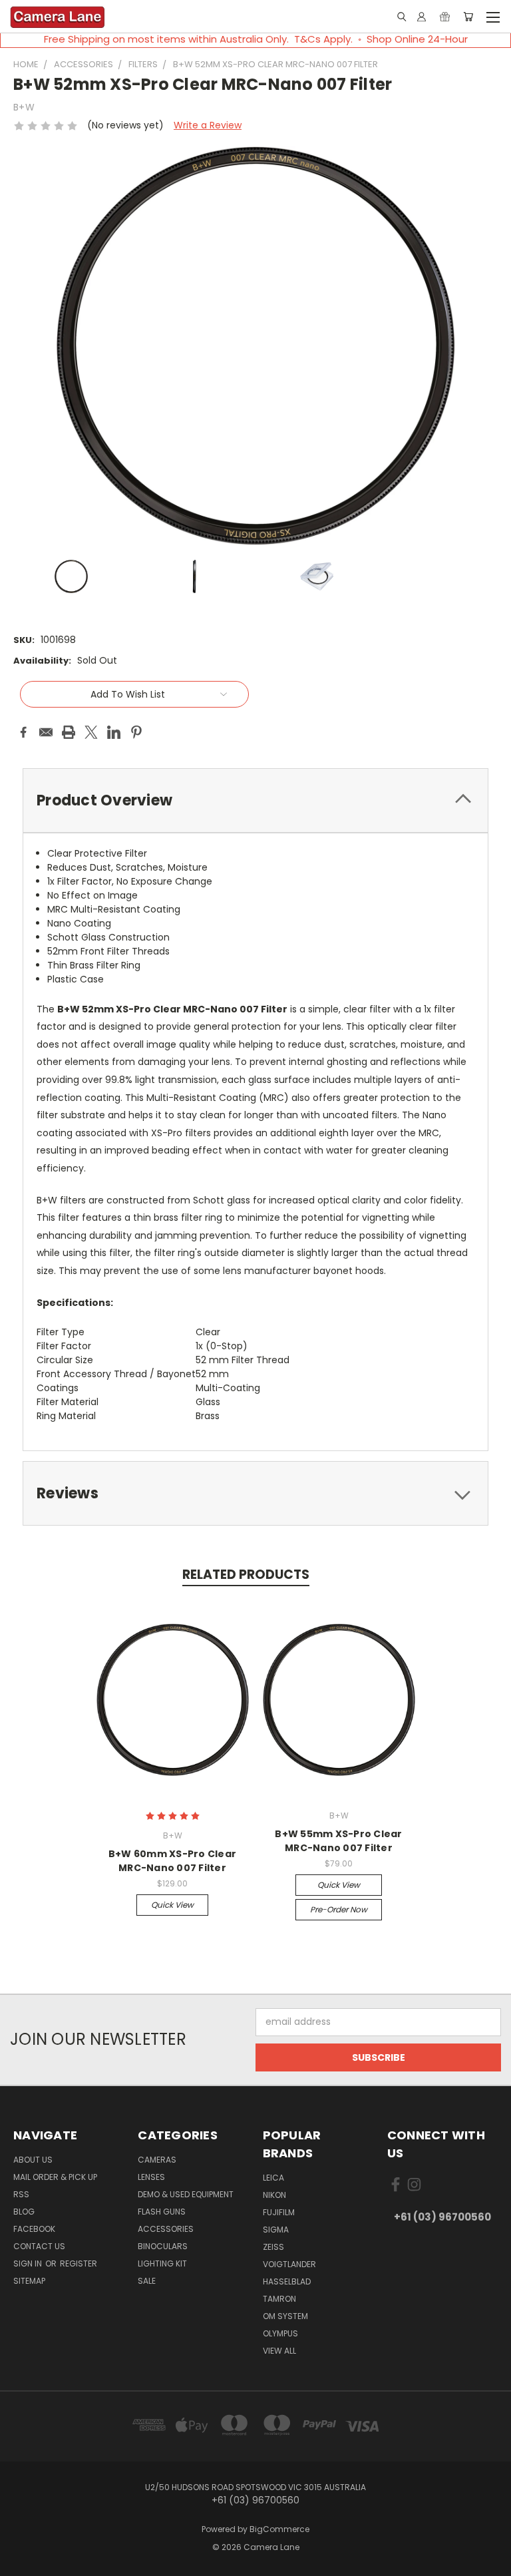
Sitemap (29, 2281)
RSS (21, 2194)
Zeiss (273, 2247)
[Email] (46, 732)
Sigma (276, 2230)
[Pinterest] (136, 732)
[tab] (255, 800)
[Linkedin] (114, 732)
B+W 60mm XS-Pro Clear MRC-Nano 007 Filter (172, 1861)
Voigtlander (289, 2264)
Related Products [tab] (246, 1575)
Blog (24, 2212)
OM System (285, 2316)
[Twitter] (91, 732)
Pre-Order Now (339, 1909)
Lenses (151, 2177)
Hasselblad (287, 2281)
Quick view (172, 1905)
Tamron (279, 2299)
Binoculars (163, 2246)
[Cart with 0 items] (468, 17)
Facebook (34, 2229)
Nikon (274, 2195)
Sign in (29, 2263)
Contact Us (39, 2246)
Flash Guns (162, 2212)
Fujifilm (279, 2212)
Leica (273, 2178)
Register (79, 2263)
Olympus (280, 2333)
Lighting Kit (162, 2263)
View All (279, 2351)
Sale (147, 2281)
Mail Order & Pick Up (55, 2177)
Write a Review (208, 125)
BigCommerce (279, 2529)
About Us (33, 2160)
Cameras (157, 2160)
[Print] (69, 732)
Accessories (166, 2229)
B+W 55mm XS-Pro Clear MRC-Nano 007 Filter (338, 1841)
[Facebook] (23, 732)
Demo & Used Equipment (186, 2194)
